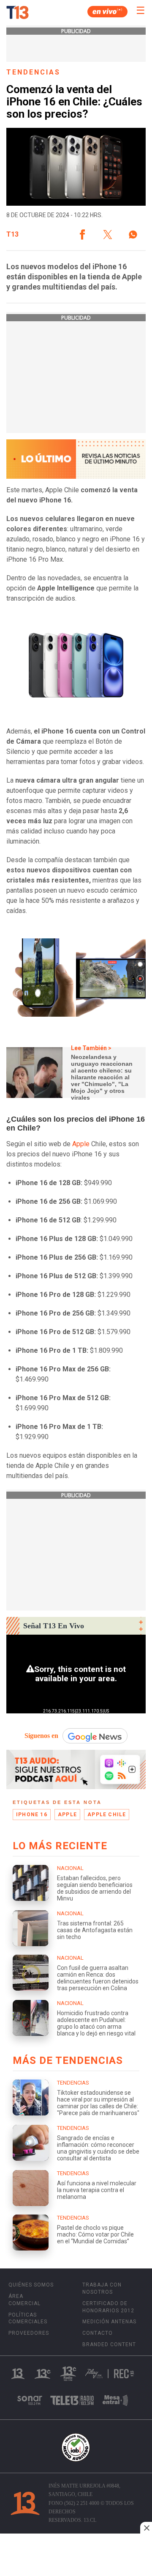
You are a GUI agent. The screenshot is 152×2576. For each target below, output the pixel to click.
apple (67, 1815)
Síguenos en (41, 1736)
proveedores (29, 2333)
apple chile (107, 1815)
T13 (12, 234)
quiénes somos (31, 2285)
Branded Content (109, 2344)
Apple (81, 1144)
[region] (76, 2556)
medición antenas (109, 2322)
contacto (98, 2333)
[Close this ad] (146, 2528)
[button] (82, 234)
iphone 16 (32, 1815)
